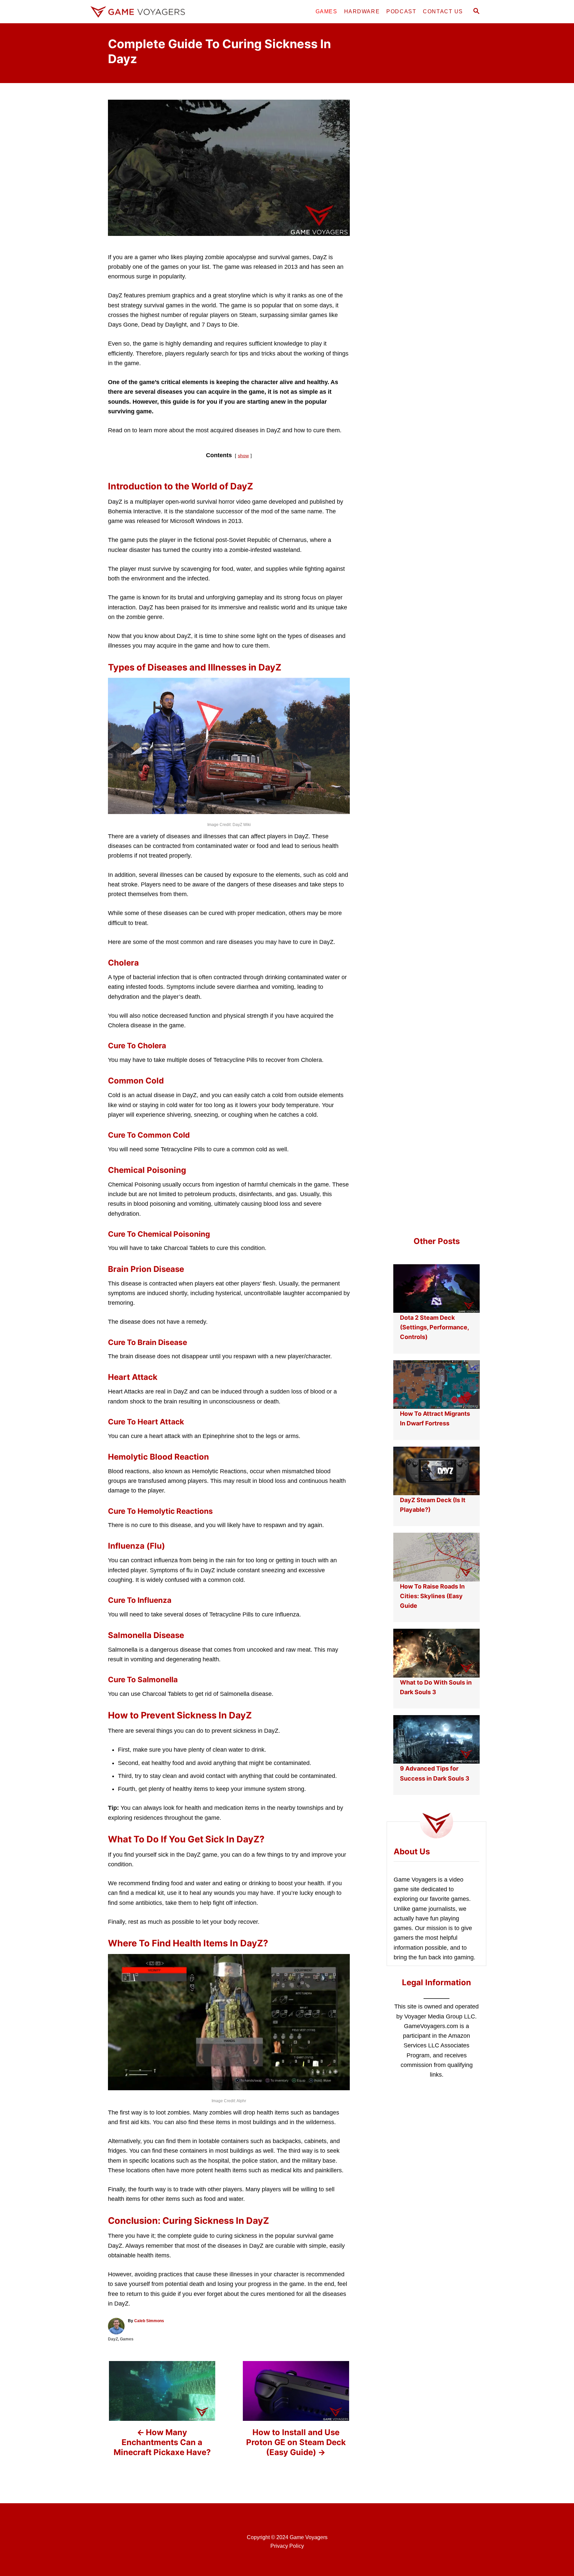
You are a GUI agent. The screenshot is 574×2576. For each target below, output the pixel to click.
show (243, 456)
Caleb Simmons (149, 2321)
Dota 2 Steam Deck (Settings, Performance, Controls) (434, 1327)
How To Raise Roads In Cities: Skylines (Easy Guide (432, 1596)
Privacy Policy (287, 2546)
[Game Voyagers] (147, 12)
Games (127, 2339)
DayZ (113, 2339)
